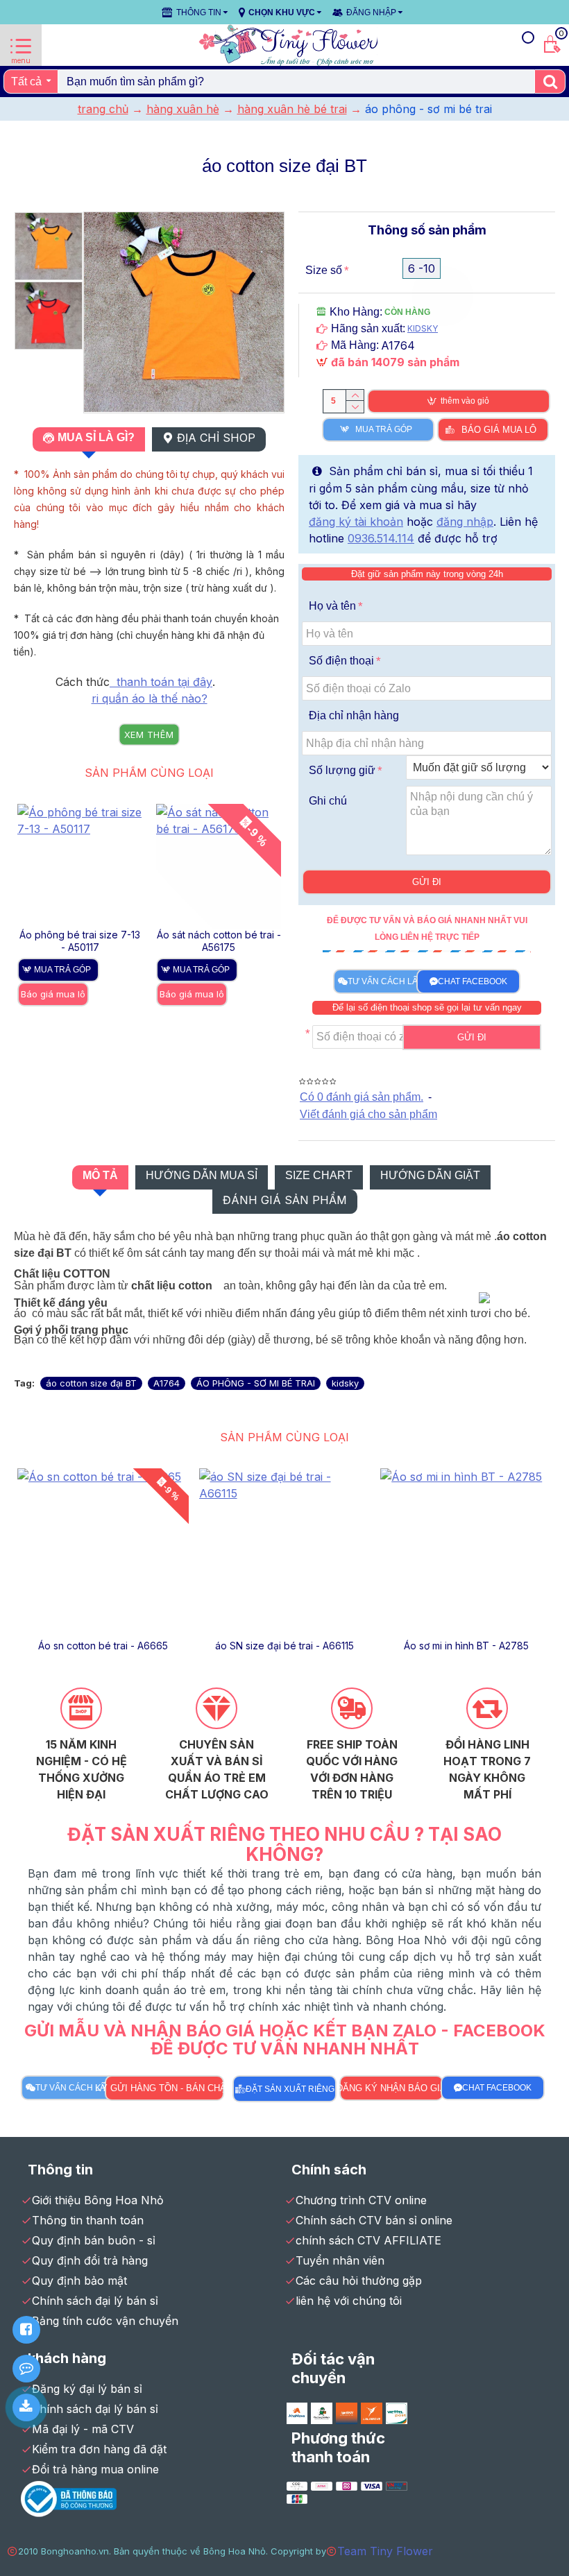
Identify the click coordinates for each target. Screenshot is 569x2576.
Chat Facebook (473, 981)
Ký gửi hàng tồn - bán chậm (165, 2088)
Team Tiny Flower (385, 2551)
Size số (324, 270)
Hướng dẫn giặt (430, 1175)
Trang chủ (103, 109)
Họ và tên (332, 606)
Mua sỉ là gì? (96, 437)
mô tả (100, 1175)
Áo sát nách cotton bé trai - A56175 (219, 941)
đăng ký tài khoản (356, 522)
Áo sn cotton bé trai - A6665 (103, 1646)
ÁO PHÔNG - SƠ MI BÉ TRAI (256, 1383)
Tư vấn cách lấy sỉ (390, 981)
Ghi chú (328, 801)
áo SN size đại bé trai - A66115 (284, 1646)
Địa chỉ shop (216, 438)
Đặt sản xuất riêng (290, 2089)
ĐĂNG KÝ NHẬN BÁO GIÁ (391, 2088)
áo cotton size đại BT (91, 1383)
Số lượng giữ (342, 770)
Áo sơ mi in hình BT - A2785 (466, 1646)
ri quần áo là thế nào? (150, 698)
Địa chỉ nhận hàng (354, 715)
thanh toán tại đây (161, 682)
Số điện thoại (341, 661)
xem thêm (149, 735)
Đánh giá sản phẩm (285, 1200)
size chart (319, 1175)
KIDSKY (423, 328)
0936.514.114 (381, 538)
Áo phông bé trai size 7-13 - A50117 (80, 941)
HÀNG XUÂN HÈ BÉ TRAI (292, 109)
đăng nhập (465, 522)
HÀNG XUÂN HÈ (183, 109)
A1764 (167, 1383)
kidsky (345, 1383)
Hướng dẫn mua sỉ (202, 1175)
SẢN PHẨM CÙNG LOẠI (149, 773)
